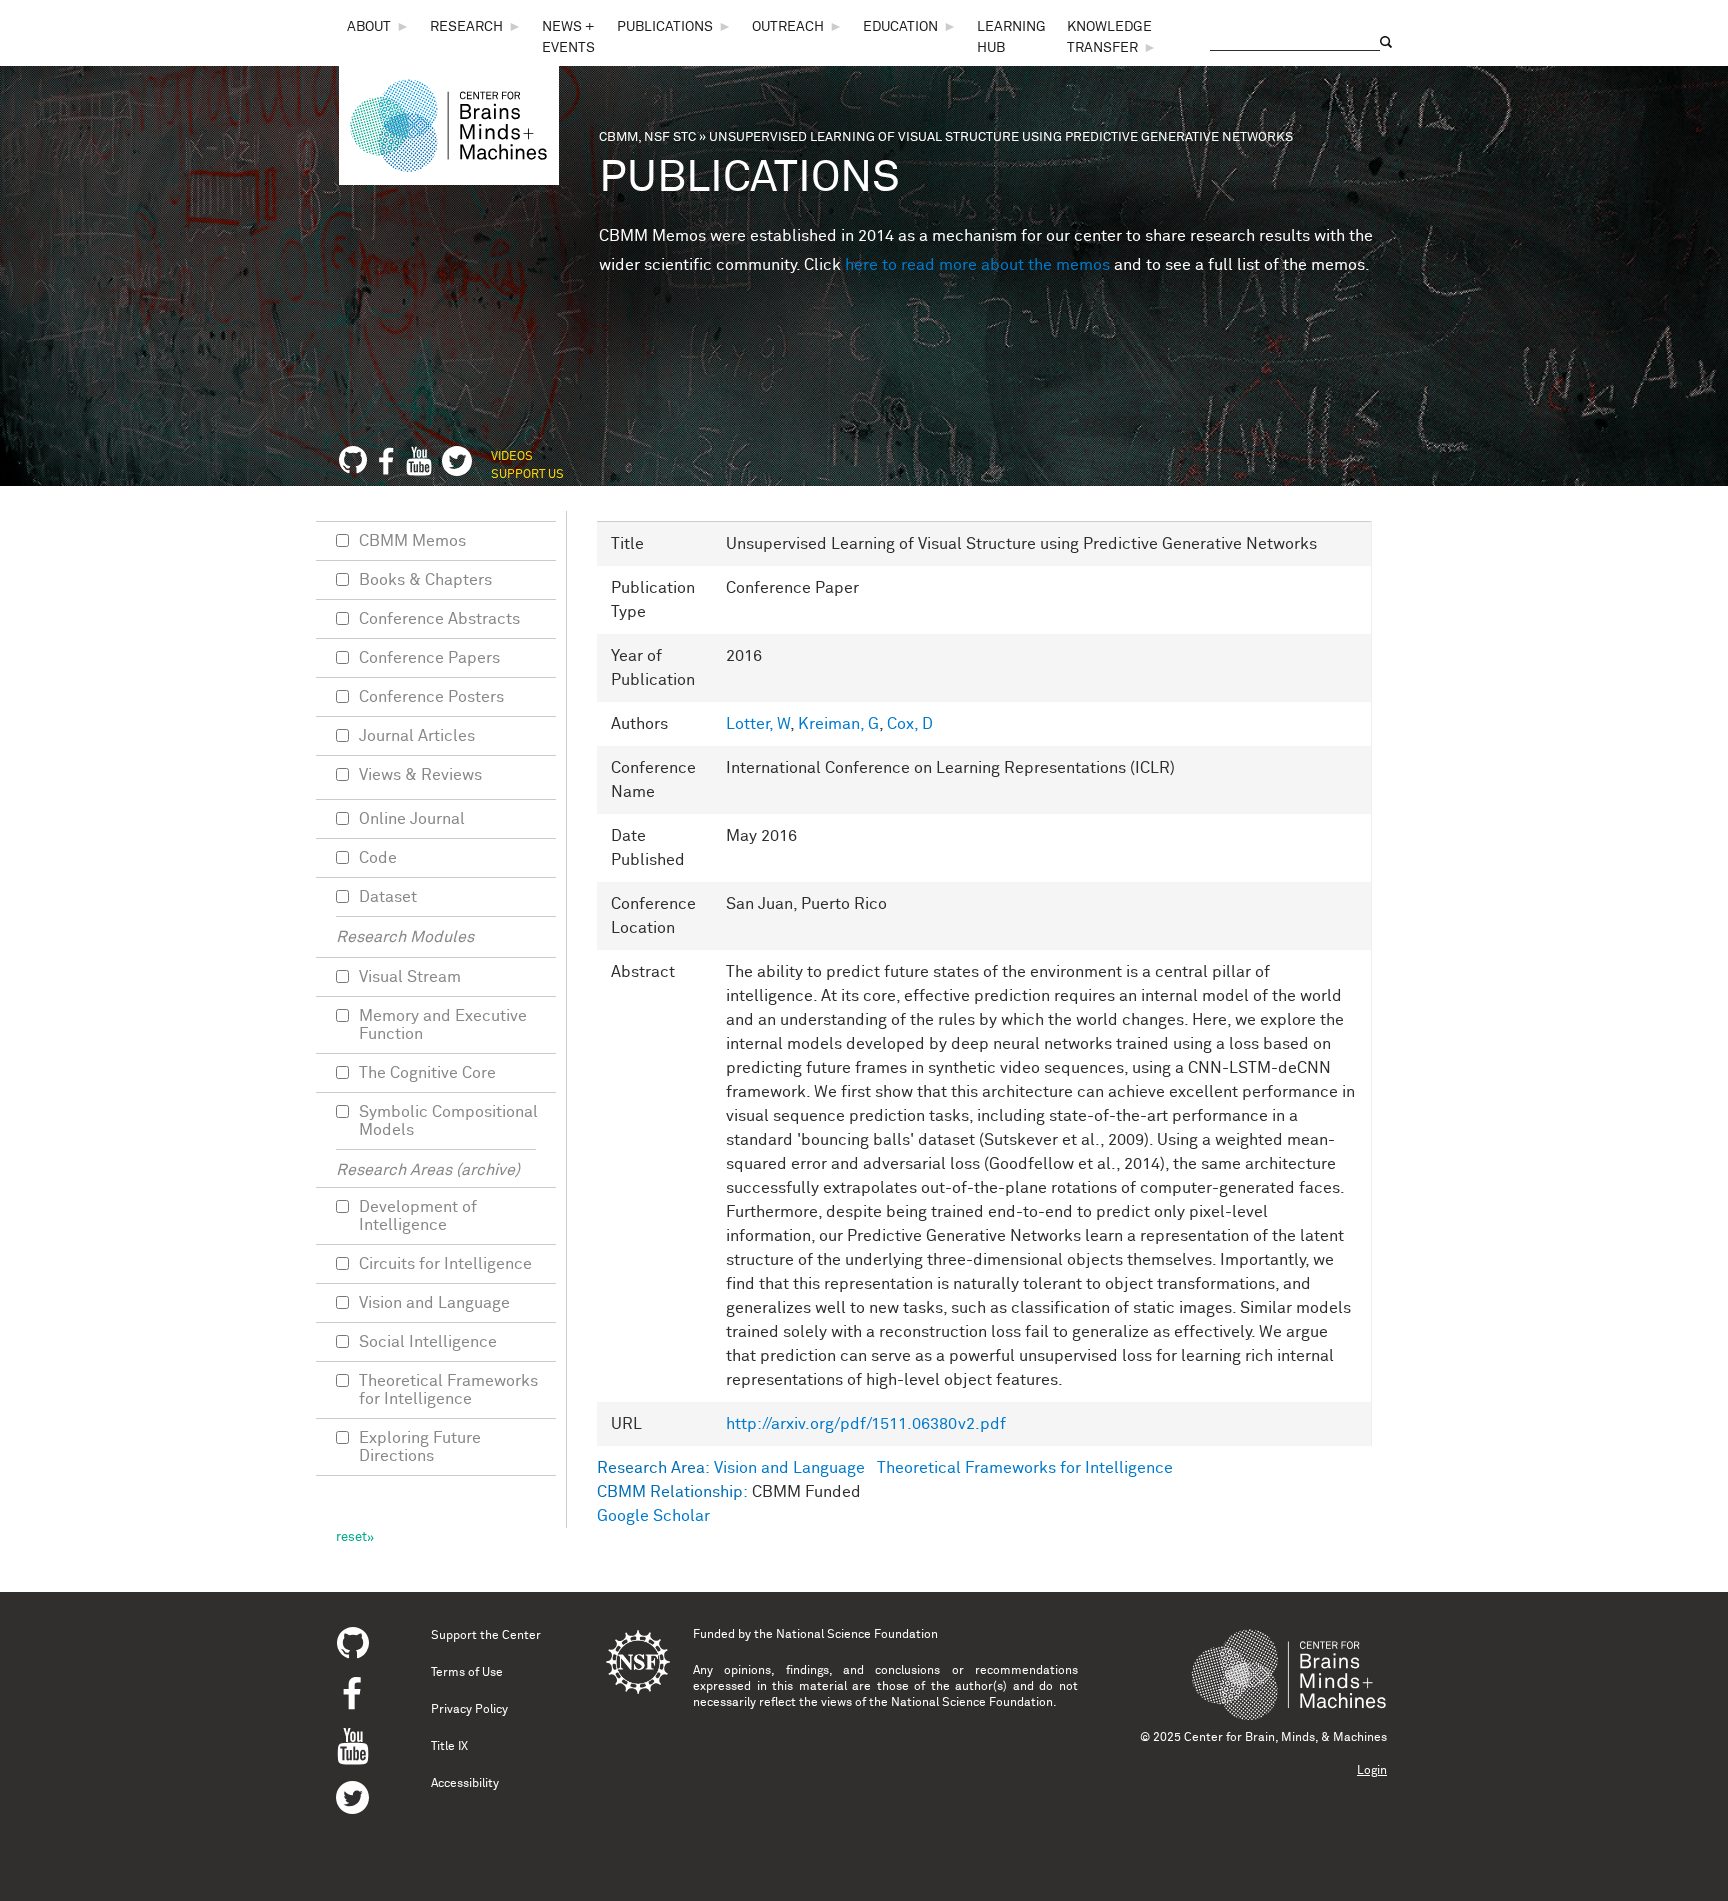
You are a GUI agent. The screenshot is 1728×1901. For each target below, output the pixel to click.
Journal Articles (417, 736)
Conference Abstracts (439, 619)
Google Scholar (653, 1516)
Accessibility (465, 1784)
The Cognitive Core (427, 1073)
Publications (665, 27)
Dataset (388, 897)
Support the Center (486, 1636)
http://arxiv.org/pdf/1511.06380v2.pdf (866, 1424)
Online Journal (412, 819)
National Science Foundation (857, 1635)
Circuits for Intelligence (445, 1264)
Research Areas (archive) (428, 1170)
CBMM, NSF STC (647, 137)
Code (378, 858)
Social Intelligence (428, 1342)
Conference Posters (431, 697)
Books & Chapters (425, 580)
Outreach (788, 27)
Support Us (527, 475)
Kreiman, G (838, 724)
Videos (512, 457)
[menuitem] (378, 27)
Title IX (449, 1747)
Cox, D (910, 724)
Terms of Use (467, 1673)
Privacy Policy (469, 1710)
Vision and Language (789, 1468)
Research (466, 27)
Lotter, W (758, 724)
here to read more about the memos (977, 265)
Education (900, 27)
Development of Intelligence (418, 1216)
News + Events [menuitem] (568, 37)
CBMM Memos (412, 541)
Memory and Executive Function (443, 1025)
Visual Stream (410, 977)
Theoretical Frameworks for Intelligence (1025, 1468)
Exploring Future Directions (420, 1447)
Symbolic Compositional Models (448, 1121)
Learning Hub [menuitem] (1011, 37)
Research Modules (405, 937)
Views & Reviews (420, 775)
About (369, 27)
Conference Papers (429, 658)
